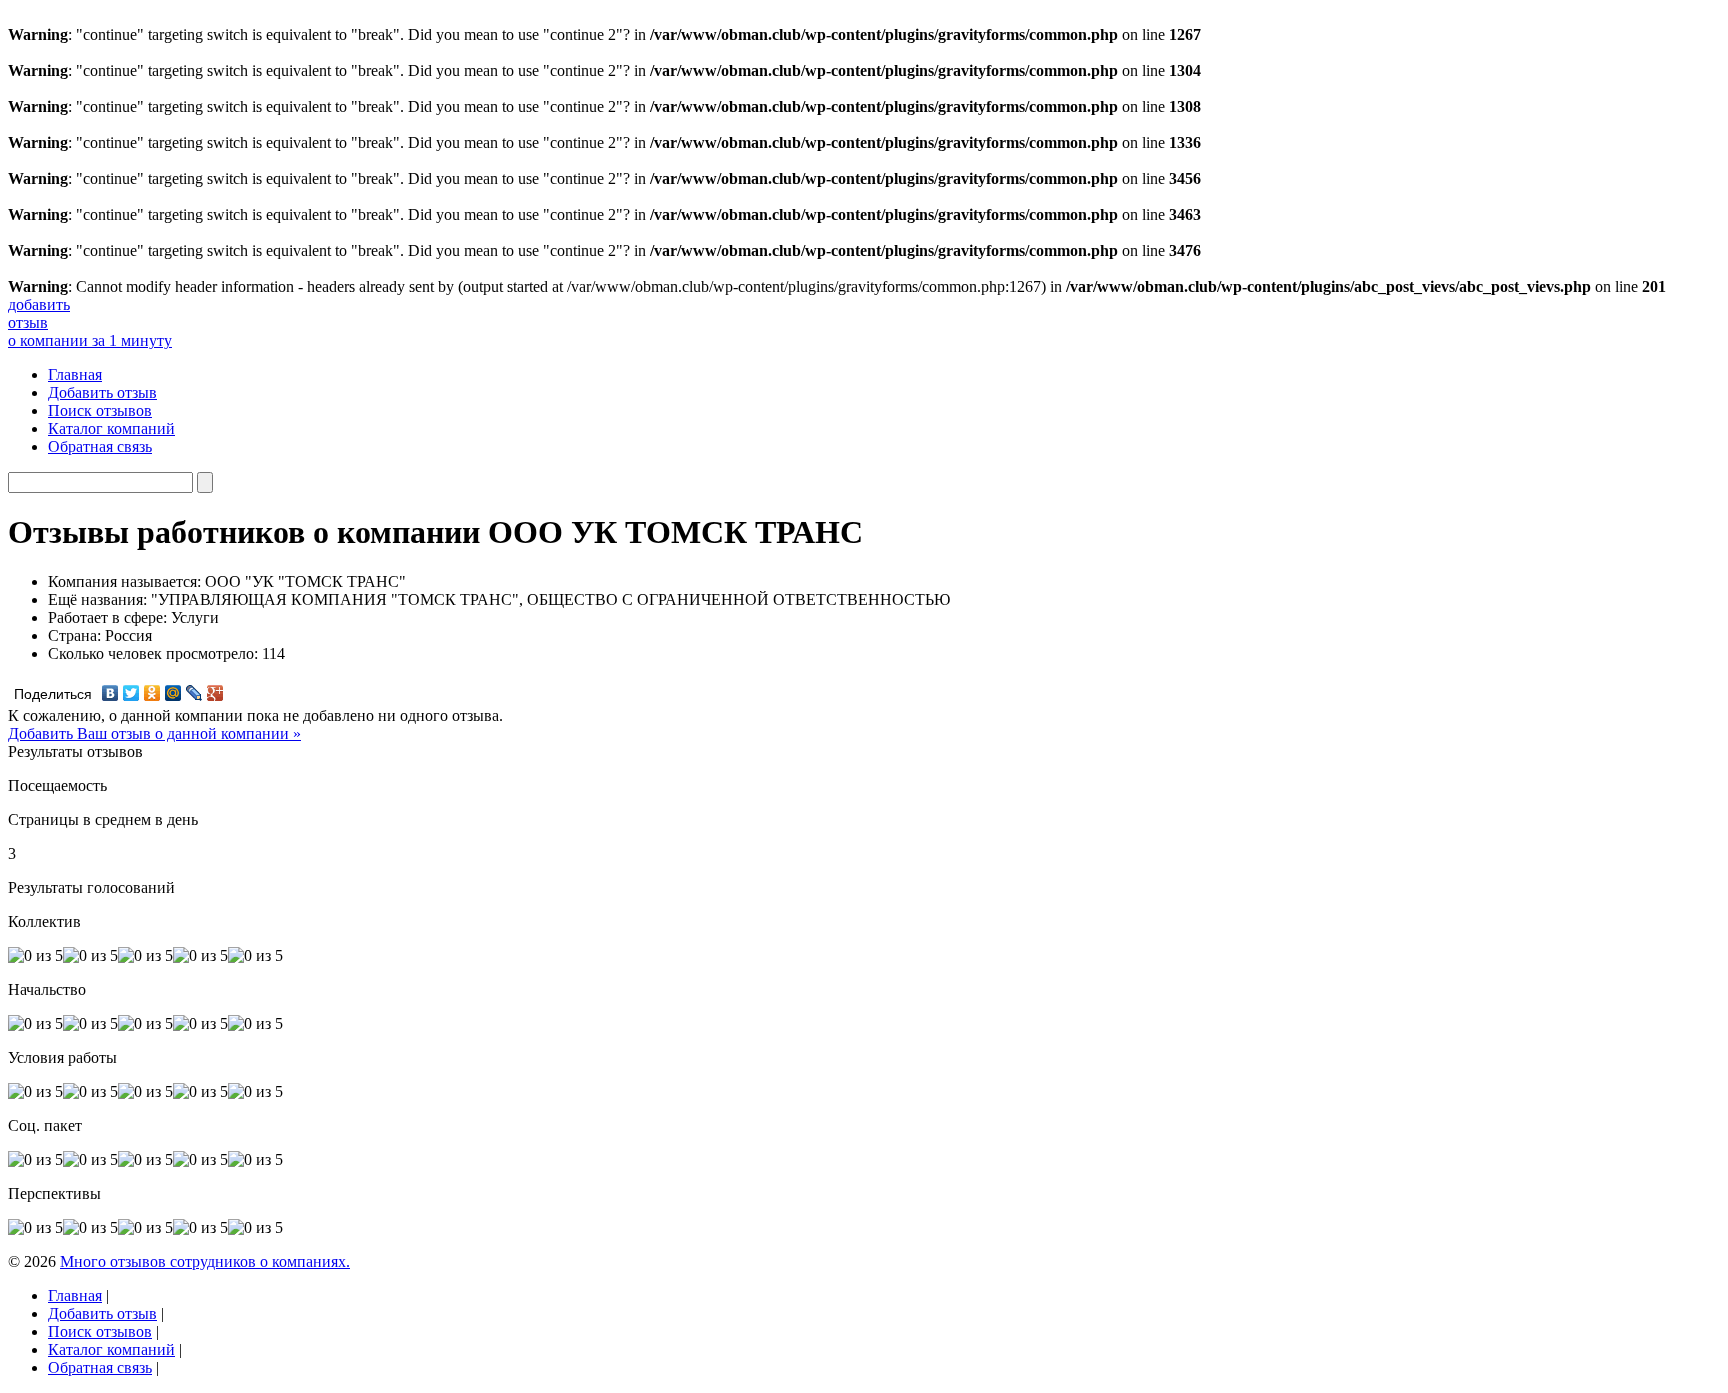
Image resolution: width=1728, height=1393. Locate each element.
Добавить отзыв (102, 392)
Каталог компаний (111, 428)
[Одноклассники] (152, 693)
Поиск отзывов (100, 410)
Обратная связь (100, 446)
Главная (75, 374)
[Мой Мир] (173, 693)
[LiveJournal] (194, 693)
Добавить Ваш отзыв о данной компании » (154, 733)
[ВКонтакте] (110, 693)
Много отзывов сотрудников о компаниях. (205, 1261)
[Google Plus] (215, 693)
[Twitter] (131, 693)
